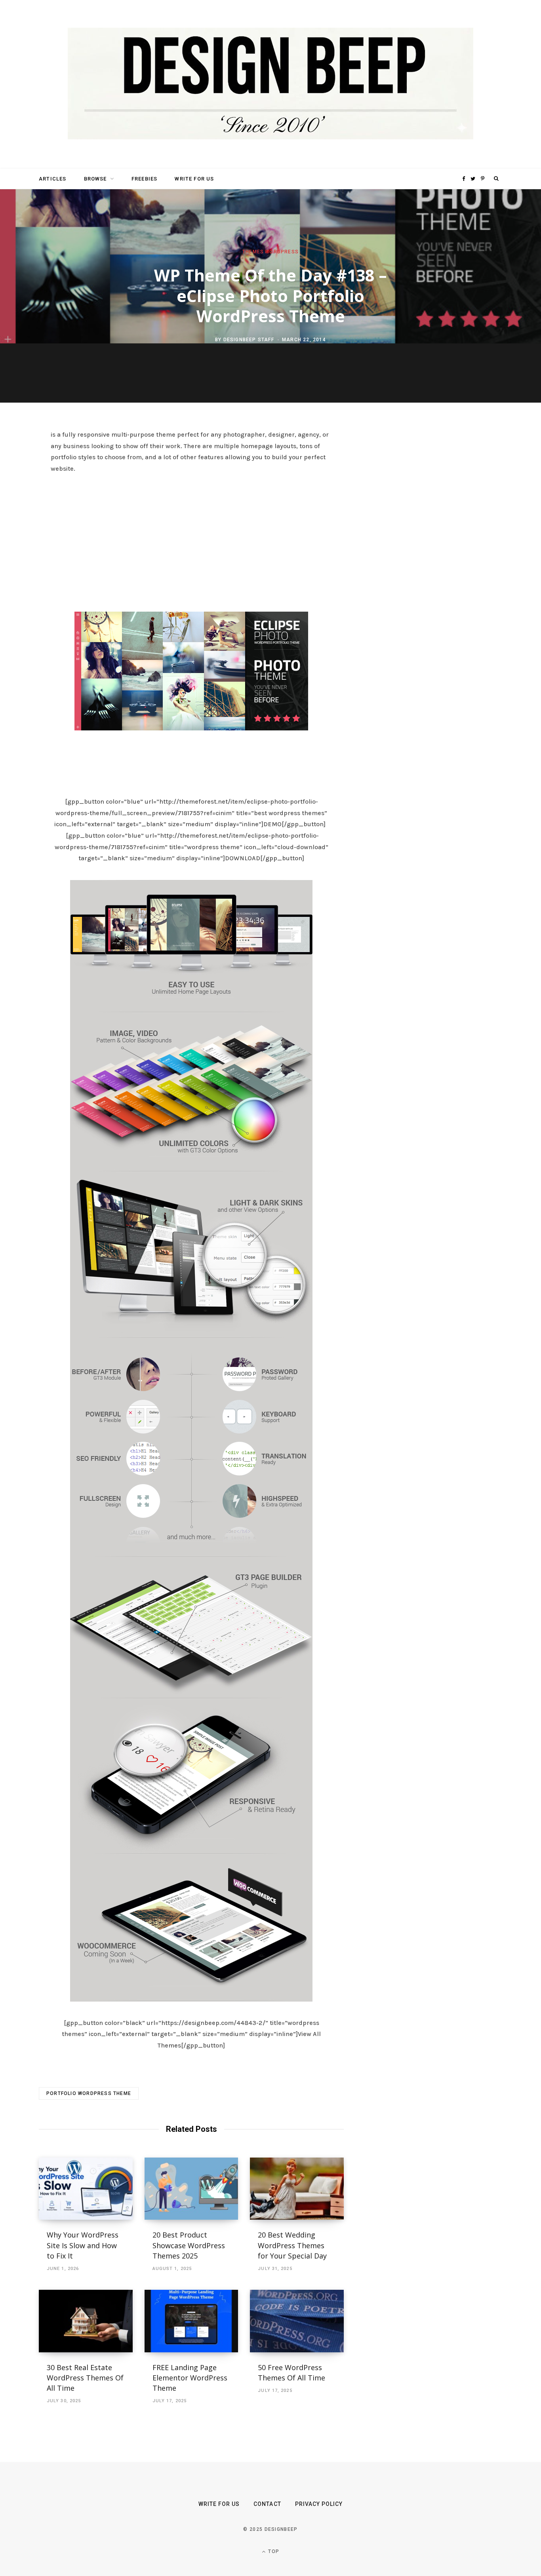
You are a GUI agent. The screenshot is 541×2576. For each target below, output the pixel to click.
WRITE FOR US (194, 179)
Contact (267, 2504)
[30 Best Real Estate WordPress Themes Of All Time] (86, 2321)
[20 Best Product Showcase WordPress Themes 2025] (191, 2189)
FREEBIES (144, 179)
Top (273, 2551)
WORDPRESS (282, 252)
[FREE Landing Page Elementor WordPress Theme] (191, 2321)
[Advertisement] (191, 540)
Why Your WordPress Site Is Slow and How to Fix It (83, 2245)
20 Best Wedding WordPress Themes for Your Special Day (292, 2245)
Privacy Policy (319, 2504)
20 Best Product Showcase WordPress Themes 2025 (189, 2245)
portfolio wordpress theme (89, 2093)
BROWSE (95, 179)
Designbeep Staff (249, 340)
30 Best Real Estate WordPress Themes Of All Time (85, 2378)
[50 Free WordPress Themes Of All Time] (297, 2321)
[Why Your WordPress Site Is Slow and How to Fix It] (86, 2189)
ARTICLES (52, 179)
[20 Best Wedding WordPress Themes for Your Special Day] (297, 2189)
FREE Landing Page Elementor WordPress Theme (190, 2378)
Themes (253, 252)
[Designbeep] (270, 84)
